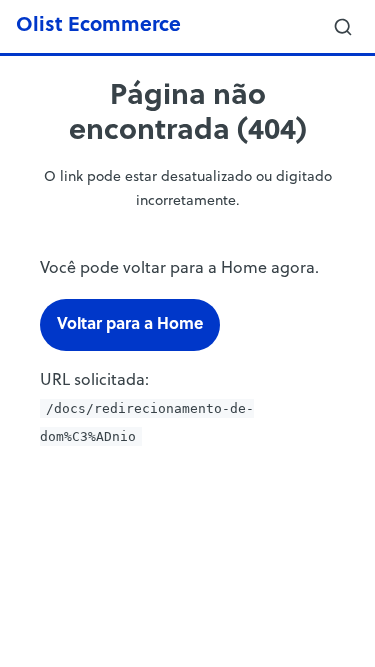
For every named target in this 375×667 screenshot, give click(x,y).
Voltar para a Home (130, 325)
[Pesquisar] (343, 27)
